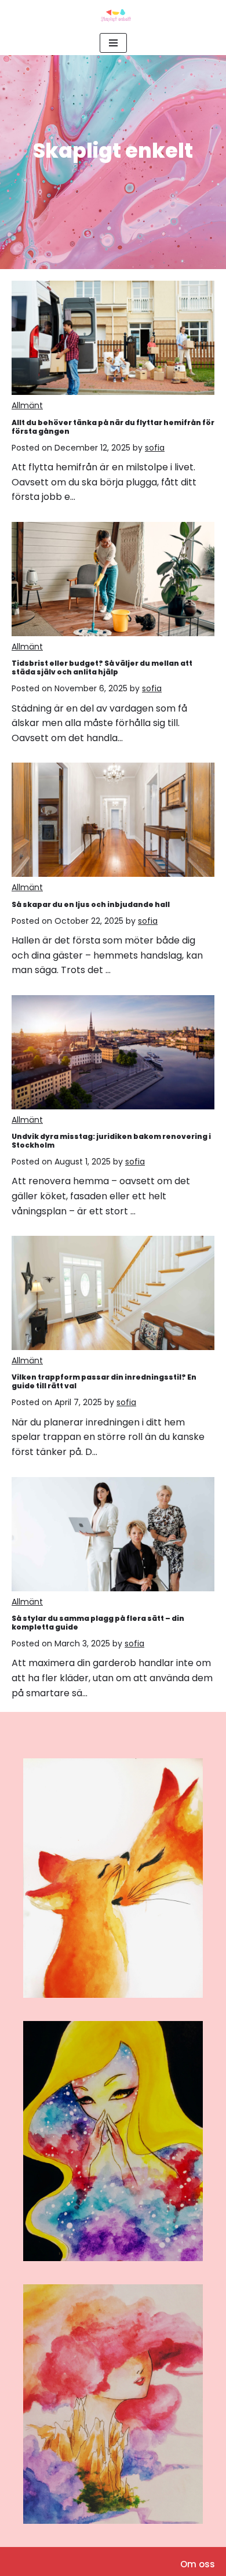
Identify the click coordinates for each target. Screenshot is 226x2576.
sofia (155, 448)
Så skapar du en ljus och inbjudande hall (91, 904)
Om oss (198, 2564)
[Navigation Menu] (113, 43)
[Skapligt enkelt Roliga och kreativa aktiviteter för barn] (113, 15)
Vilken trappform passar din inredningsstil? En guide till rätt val (104, 1381)
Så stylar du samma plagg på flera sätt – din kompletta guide (98, 1623)
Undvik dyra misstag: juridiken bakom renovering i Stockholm (111, 1141)
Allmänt (27, 405)
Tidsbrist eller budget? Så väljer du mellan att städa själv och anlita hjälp (102, 667)
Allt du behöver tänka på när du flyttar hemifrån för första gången (113, 427)
